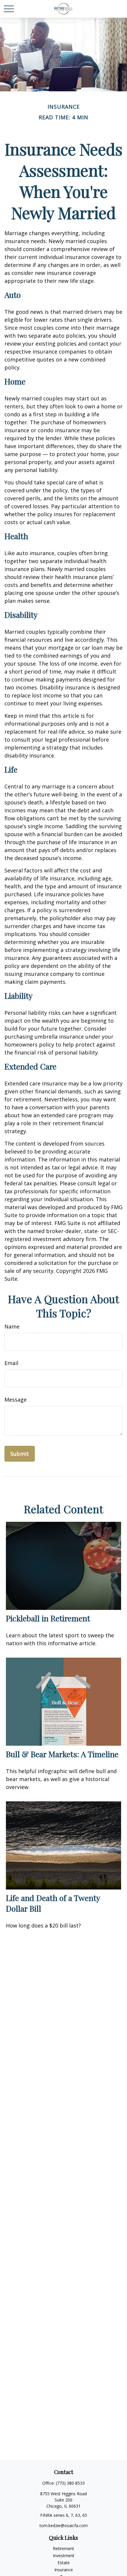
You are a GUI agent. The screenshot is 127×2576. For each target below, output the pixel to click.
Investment (64, 2556)
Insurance (64, 2570)
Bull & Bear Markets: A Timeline (62, 1754)
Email (11, 1363)
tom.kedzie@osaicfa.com (64, 2525)
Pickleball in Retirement (48, 1618)
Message (16, 1400)
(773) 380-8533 (70, 2483)
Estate (64, 2563)
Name (12, 1326)
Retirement (63, 2548)
